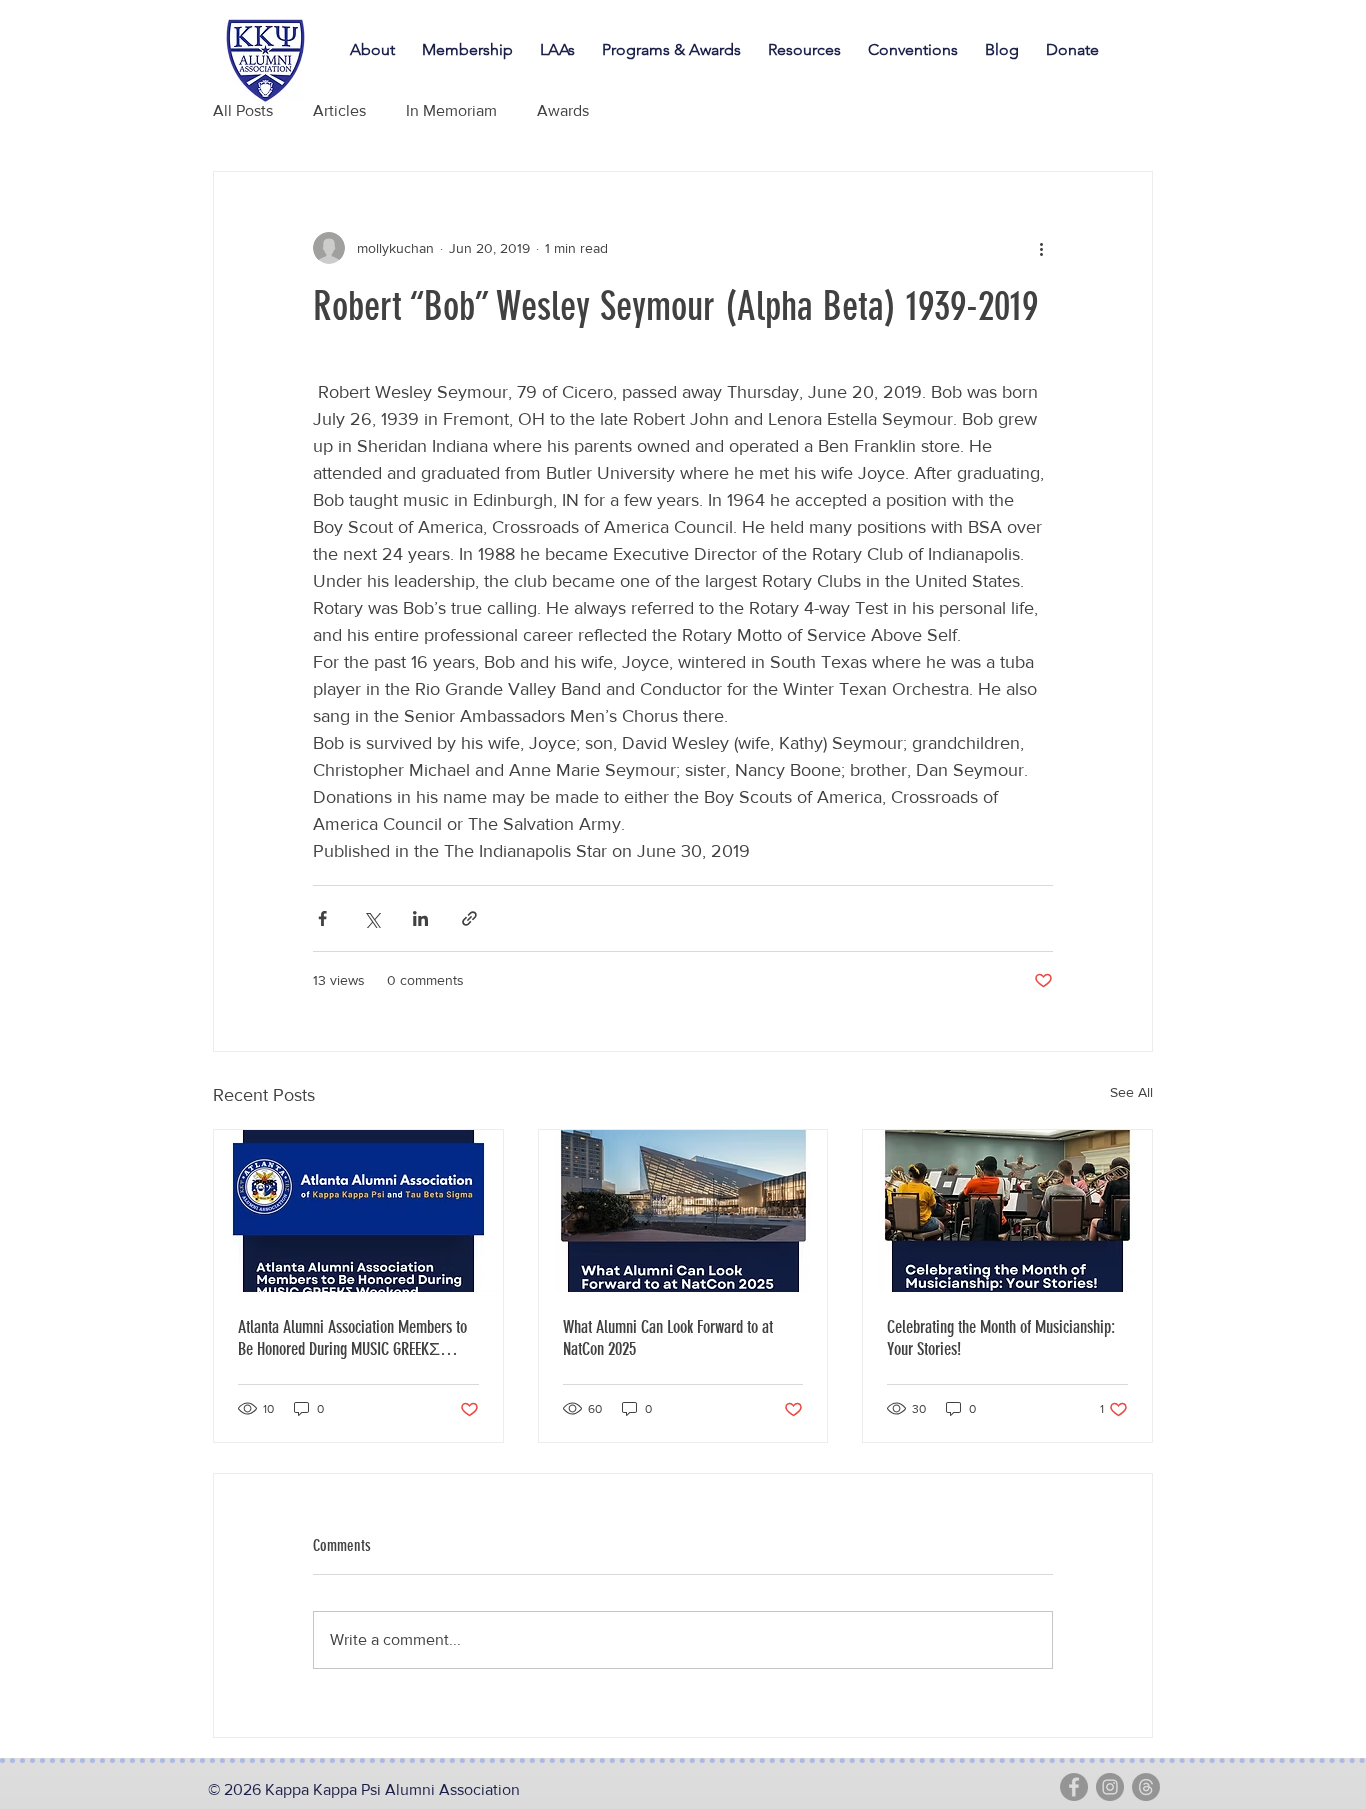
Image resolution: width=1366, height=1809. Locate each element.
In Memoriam (451, 110)
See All (1131, 1092)
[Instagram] (1110, 1787)
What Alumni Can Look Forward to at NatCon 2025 (668, 1338)
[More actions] (1041, 248)
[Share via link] (469, 918)
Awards (563, 110)
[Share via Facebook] (322, 918)
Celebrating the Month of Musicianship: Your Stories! (1001, 1338)
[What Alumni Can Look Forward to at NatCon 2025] (683, 1211)
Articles (339, 110)
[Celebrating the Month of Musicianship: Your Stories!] (1007, 1211)
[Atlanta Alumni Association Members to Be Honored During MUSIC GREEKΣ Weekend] (358, 1211)
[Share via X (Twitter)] (371, 918)
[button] (916, 50)
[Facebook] (1074, 1787)
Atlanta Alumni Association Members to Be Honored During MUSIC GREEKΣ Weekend (352, 1338)
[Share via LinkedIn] (420, 918)
